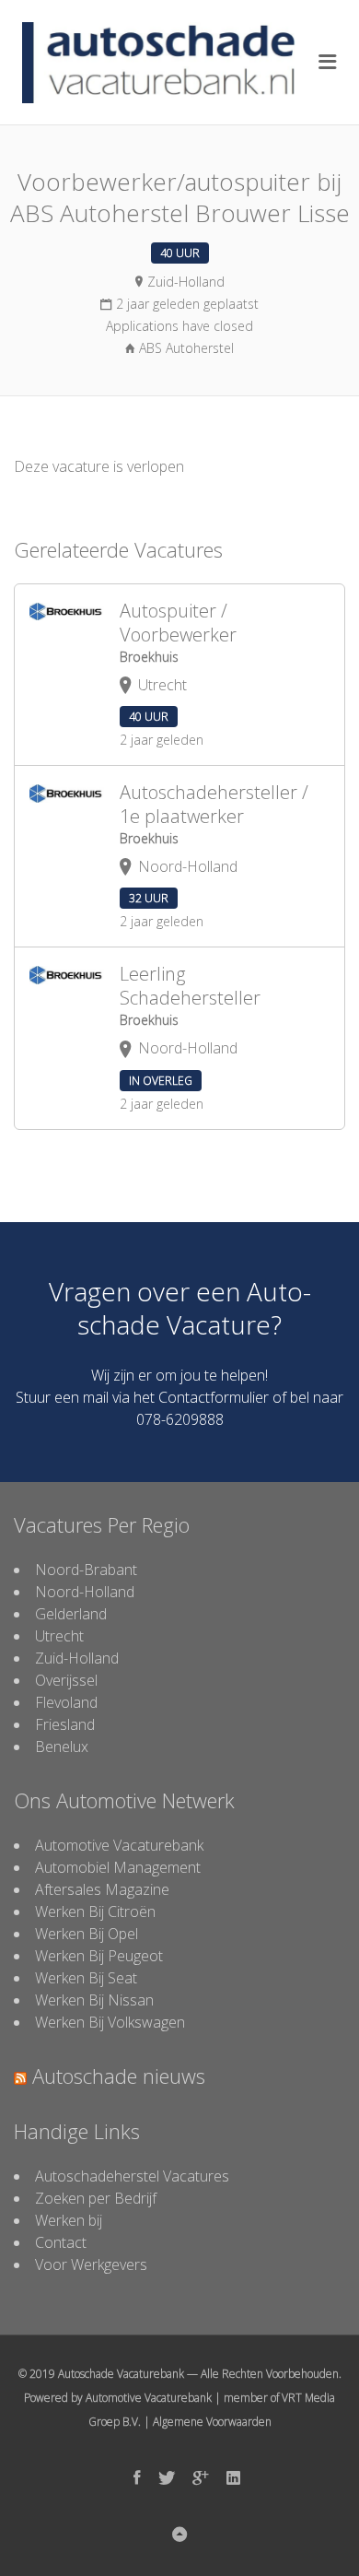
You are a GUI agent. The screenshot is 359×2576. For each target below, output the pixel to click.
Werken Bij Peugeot (99, 1956)
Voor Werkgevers (91, 2264)
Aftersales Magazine (102, 1889)
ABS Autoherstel (186, 348)
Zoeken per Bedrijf (96, 2198)
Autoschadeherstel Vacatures (132, 2176)
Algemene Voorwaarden (212, 2422)
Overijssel (66, 1680)
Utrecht (59, 1636)
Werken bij (69, 2220)
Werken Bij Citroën (95, 1911)
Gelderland (71, 1614)
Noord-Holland (85, 1592)
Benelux (62, 1747)
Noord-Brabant (86, 1570)
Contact (61, 2242)
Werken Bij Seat (86, 1978)
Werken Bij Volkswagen (110, 2022)
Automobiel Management (118, 1867)
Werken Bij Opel (87, 1934)
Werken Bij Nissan (94, 2000)
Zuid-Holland (77, 1658)
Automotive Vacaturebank (119, 1845)
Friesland (65, 1724)
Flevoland (66, 1702)
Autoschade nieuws (119, 2076)
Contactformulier (214, 1397)
